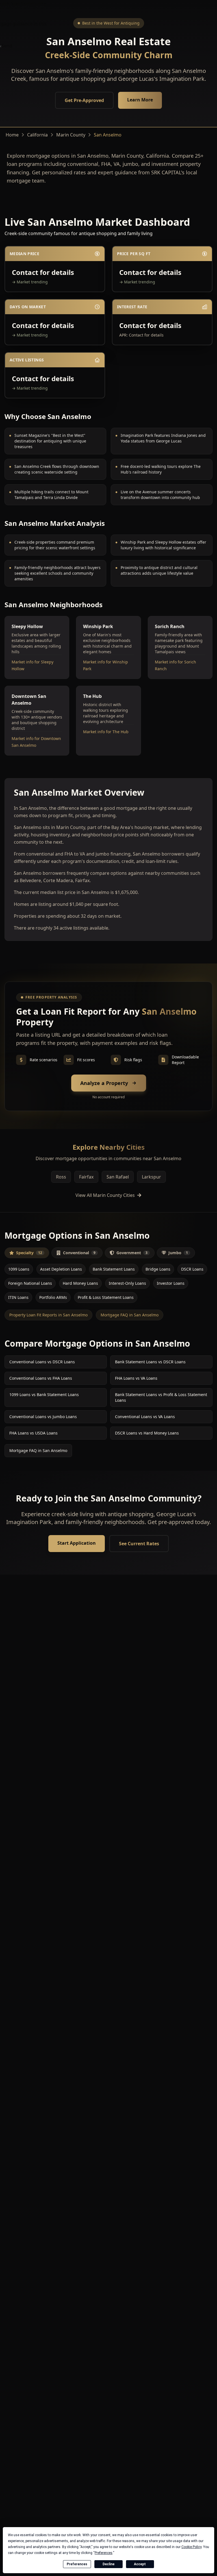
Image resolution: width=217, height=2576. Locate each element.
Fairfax (86, 1177)
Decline (108, 2564)
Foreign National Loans (30, 1283)
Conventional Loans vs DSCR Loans (42, 1362)
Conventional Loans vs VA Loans (145, 1417)
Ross (61, 1177)
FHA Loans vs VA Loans (136, 1378)
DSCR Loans (192, 1269)
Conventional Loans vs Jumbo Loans (43, 1417)
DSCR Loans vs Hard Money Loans (147, 1433)
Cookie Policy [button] (191, 2547)
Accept (140, 2564)
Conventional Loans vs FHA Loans (41, 1378)
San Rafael (118, 1177)
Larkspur (151, 1177)
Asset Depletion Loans (61, 1269)
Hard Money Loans (80, 1283)
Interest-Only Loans (127, 1283)
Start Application (77, 1543)
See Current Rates (139, 1544)
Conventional (79, 1253)
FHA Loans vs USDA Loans (33, 1433)
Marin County (71, 135)
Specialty (29, 1253)
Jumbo (178, 1253)
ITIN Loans (18, 1297)
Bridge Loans (158, 1269)
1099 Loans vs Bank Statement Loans (44, 1395)
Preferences (77, 2564)
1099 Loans (19, 1269)
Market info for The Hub (106, 732)
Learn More (140, 100)
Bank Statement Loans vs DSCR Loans (150, 1362)
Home (12, 135)
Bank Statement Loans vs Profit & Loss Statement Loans (161, 1397)
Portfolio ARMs (53, 1297)
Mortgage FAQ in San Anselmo (130, 1315)
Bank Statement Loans (114, 1269)
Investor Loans (171, 1283)
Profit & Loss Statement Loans (106, 1297)
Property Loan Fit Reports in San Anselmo (48, 1315)
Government (132, 1253)
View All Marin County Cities (105, 1195)
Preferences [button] (104, 2553)
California (37, 135)
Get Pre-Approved (84, 100)
